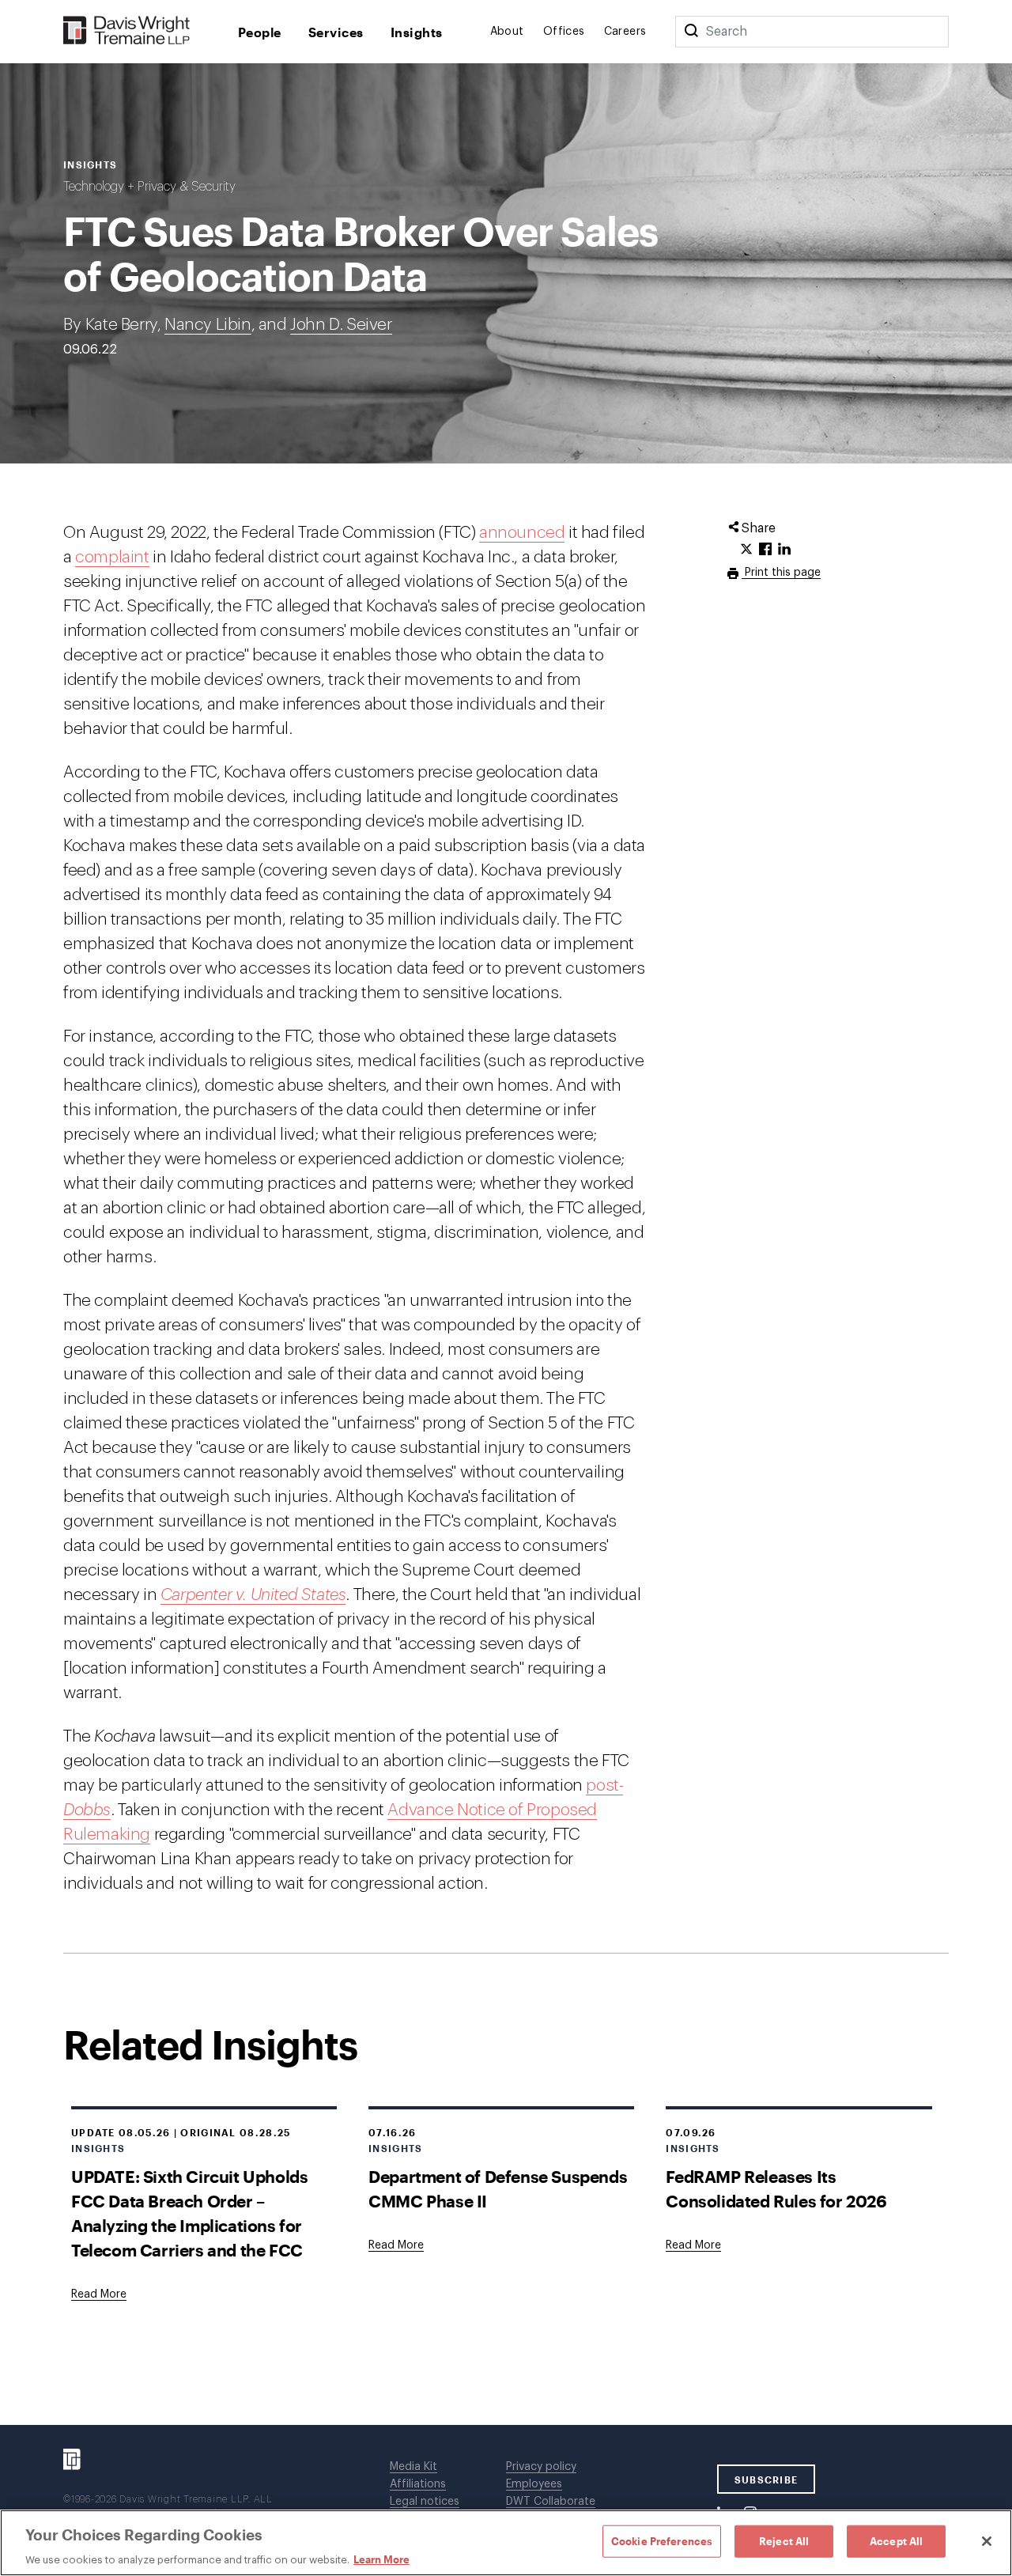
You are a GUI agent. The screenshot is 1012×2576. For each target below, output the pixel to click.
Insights (417, 32)
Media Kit (413, 2467)
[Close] (987, 2541)
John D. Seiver (341, 325)
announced (522, 533)
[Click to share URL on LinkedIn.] (784, 550)
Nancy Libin (208, 325)
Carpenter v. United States (253, 1595)
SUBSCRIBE (767, 2480)
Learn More (381, 2559)
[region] (506, 2543)
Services (336, 32)
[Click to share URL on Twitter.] (746, 550)
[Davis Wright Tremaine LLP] (127, 31)
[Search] (691, 32)
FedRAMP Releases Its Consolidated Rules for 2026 (776, 2188)
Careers (625, 32)
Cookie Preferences (662, 2540)
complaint (112, 557)
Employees (534, 2484)
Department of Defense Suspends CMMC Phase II (498, 2188)
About (507, 32)
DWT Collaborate (551, 2502)
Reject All (784, 2540)
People (260, 32)
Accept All (896, 2540)
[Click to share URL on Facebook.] (765, 550)
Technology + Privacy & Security (149, 187)
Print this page (781, 573)
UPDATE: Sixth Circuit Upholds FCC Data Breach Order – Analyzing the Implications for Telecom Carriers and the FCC (189, 2213)
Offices (564, 32)
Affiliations (418, 2484)
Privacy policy (541, 2467)
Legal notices (425, 2502)
